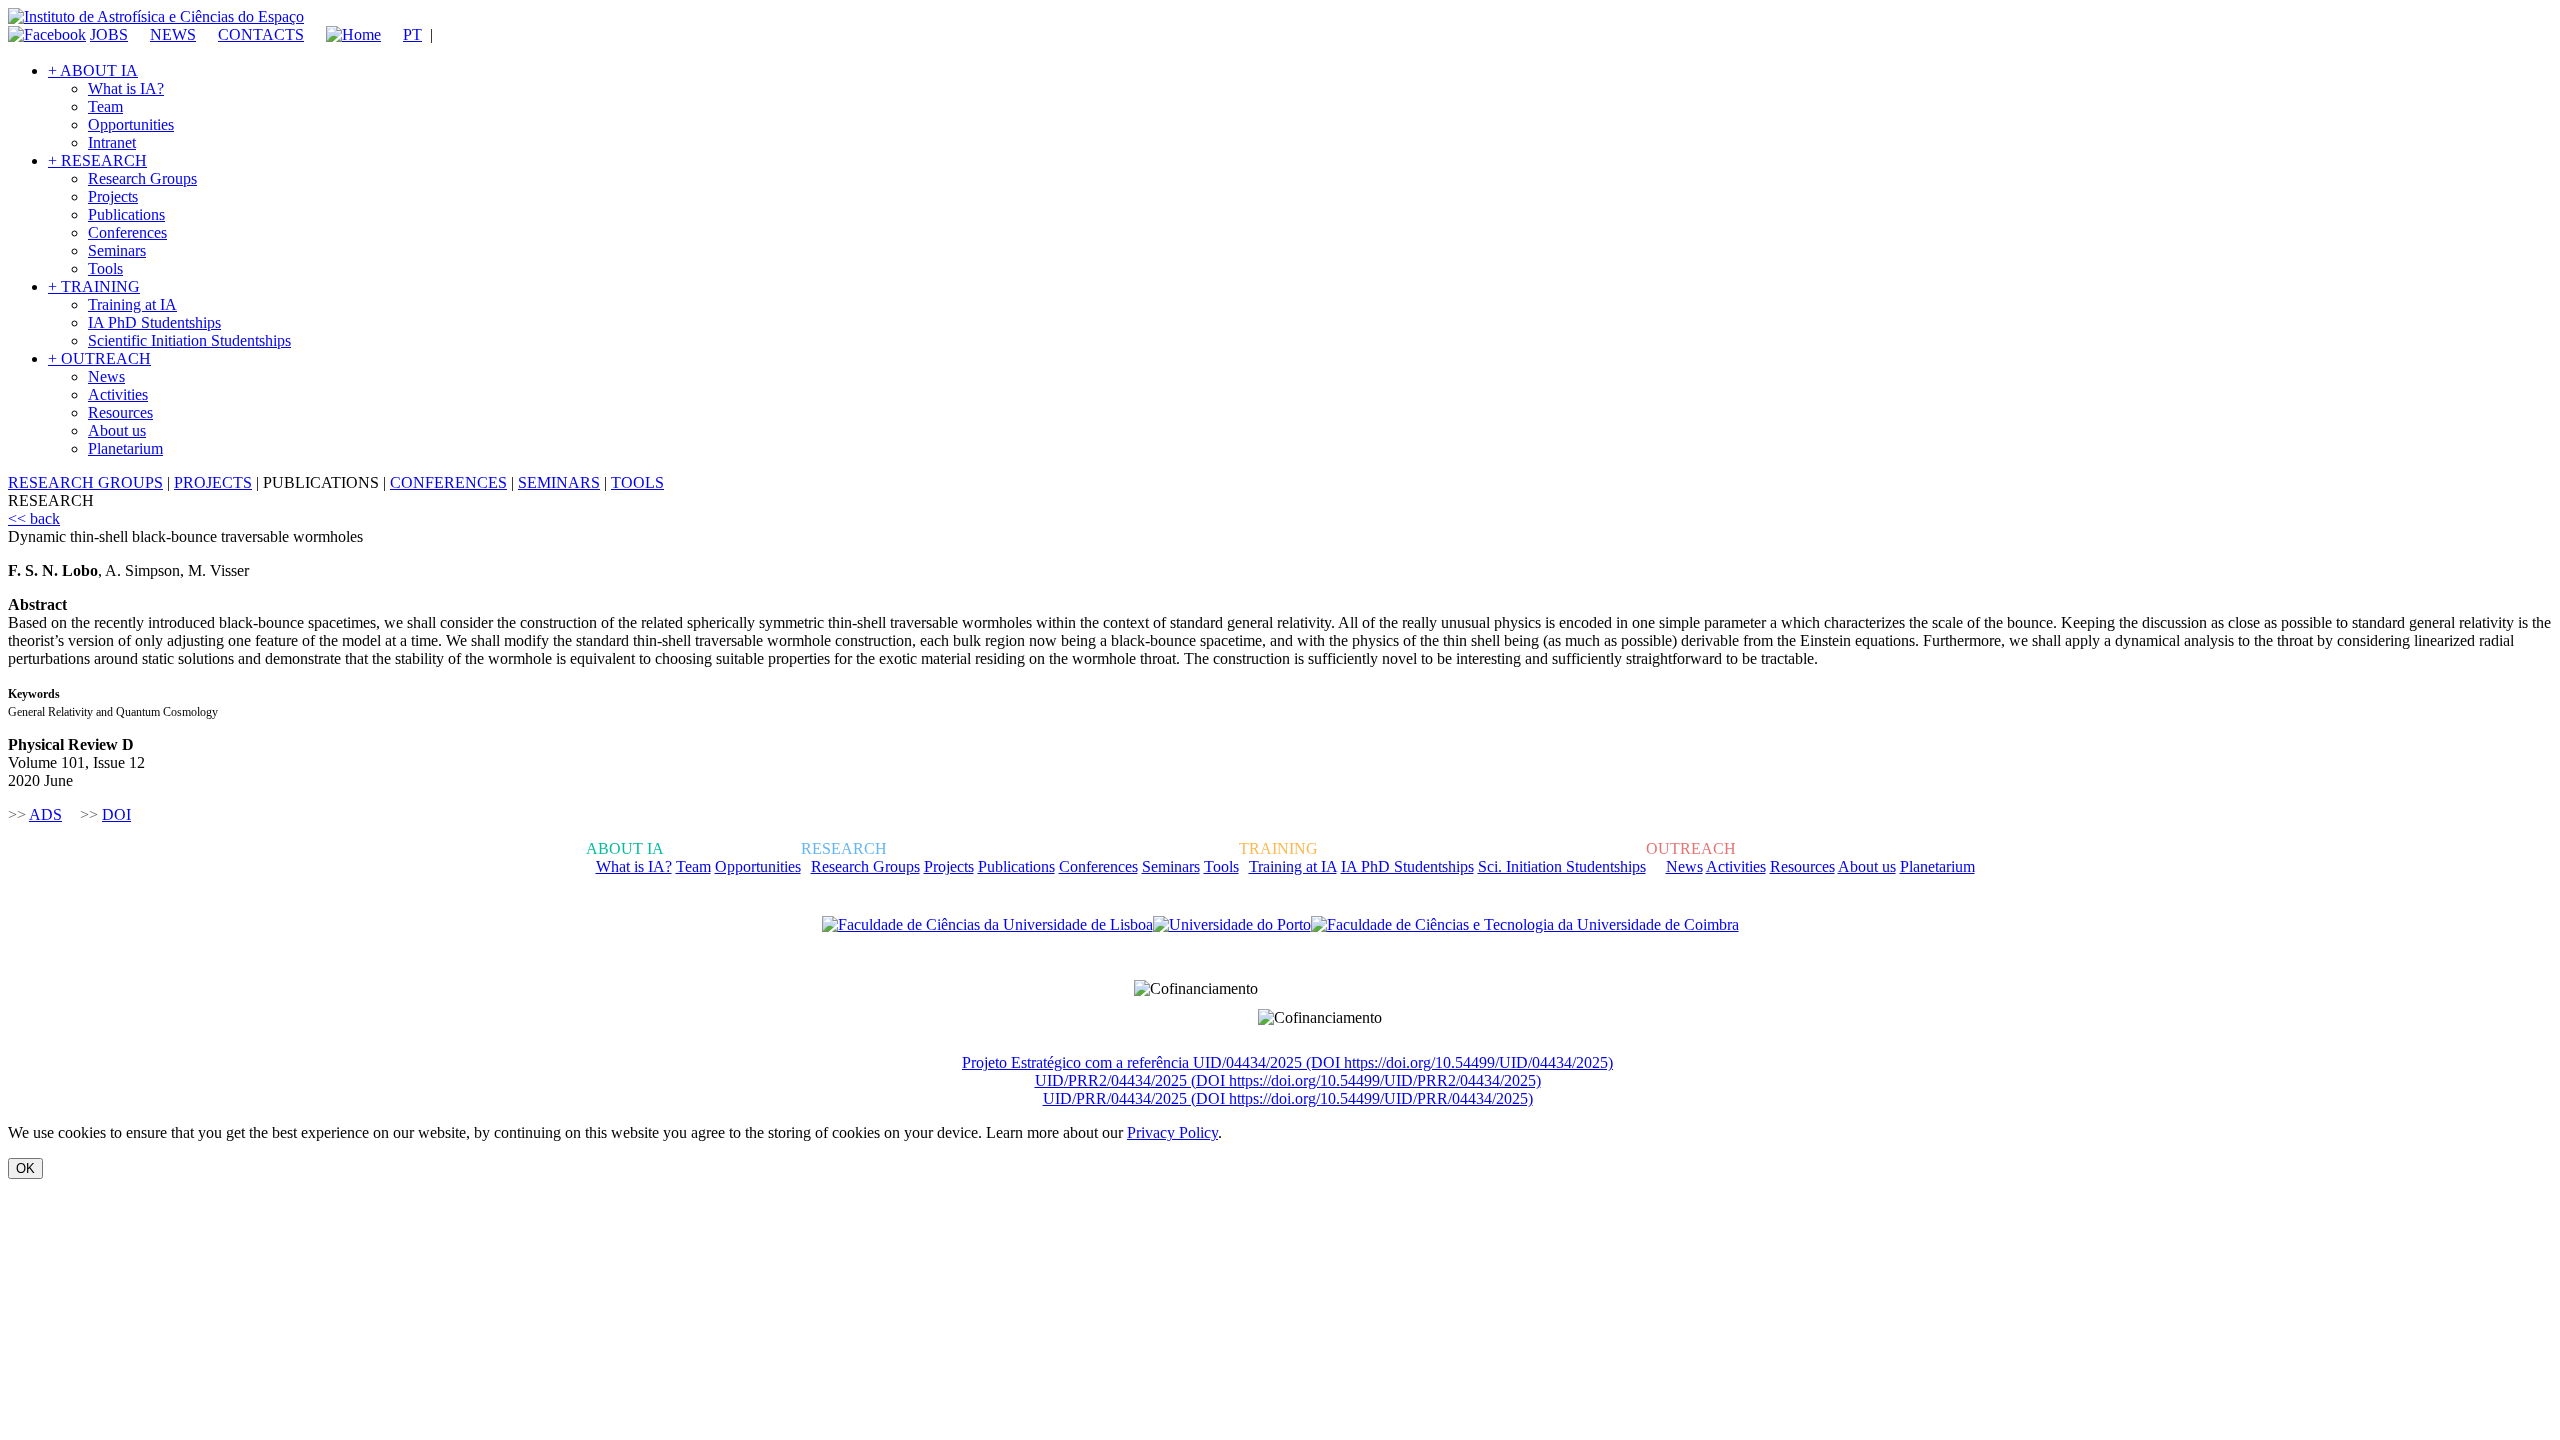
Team (105, 106)
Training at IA (132, 304)
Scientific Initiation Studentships (189, 340)
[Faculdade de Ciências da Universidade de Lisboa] (987, 925)
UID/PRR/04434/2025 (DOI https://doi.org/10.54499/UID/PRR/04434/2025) (1288, 1098)
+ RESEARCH (97, 160)
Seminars (117, 250)
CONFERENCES (448, 482)
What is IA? (126, 88)
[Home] (344, 34)
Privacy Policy (1172, 1132)
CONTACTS (261, 34)
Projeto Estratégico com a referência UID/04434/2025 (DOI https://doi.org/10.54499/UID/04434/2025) (1287, 1062)
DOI (116, 814)
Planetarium (125, 448)
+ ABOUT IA (93, 70)
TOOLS (637, 482)
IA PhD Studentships (154, 322)
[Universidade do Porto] (1232, 925)
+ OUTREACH (99, 358)
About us (117, 430)
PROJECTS (213, 482)
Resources (120, 412)
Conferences (127, 232)
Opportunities (131, 124)
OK (25, 1168)
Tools (105, 268)
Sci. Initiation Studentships (1562, 866)
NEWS (173, 34)
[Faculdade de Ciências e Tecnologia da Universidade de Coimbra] (1525, 925)
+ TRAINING (94, 286)
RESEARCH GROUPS (85, 482)
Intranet (112, 142)
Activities (118, 394)
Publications (126, 214)
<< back (34, 518)
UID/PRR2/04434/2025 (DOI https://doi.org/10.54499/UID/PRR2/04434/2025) (1288, 1080)
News (106, 376)
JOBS (109, 34)
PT (412, 34)
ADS (45, 814)
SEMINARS (559, 482)
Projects (113, 196)
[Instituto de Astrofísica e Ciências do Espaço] (156, 16)
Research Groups (142, 178)
